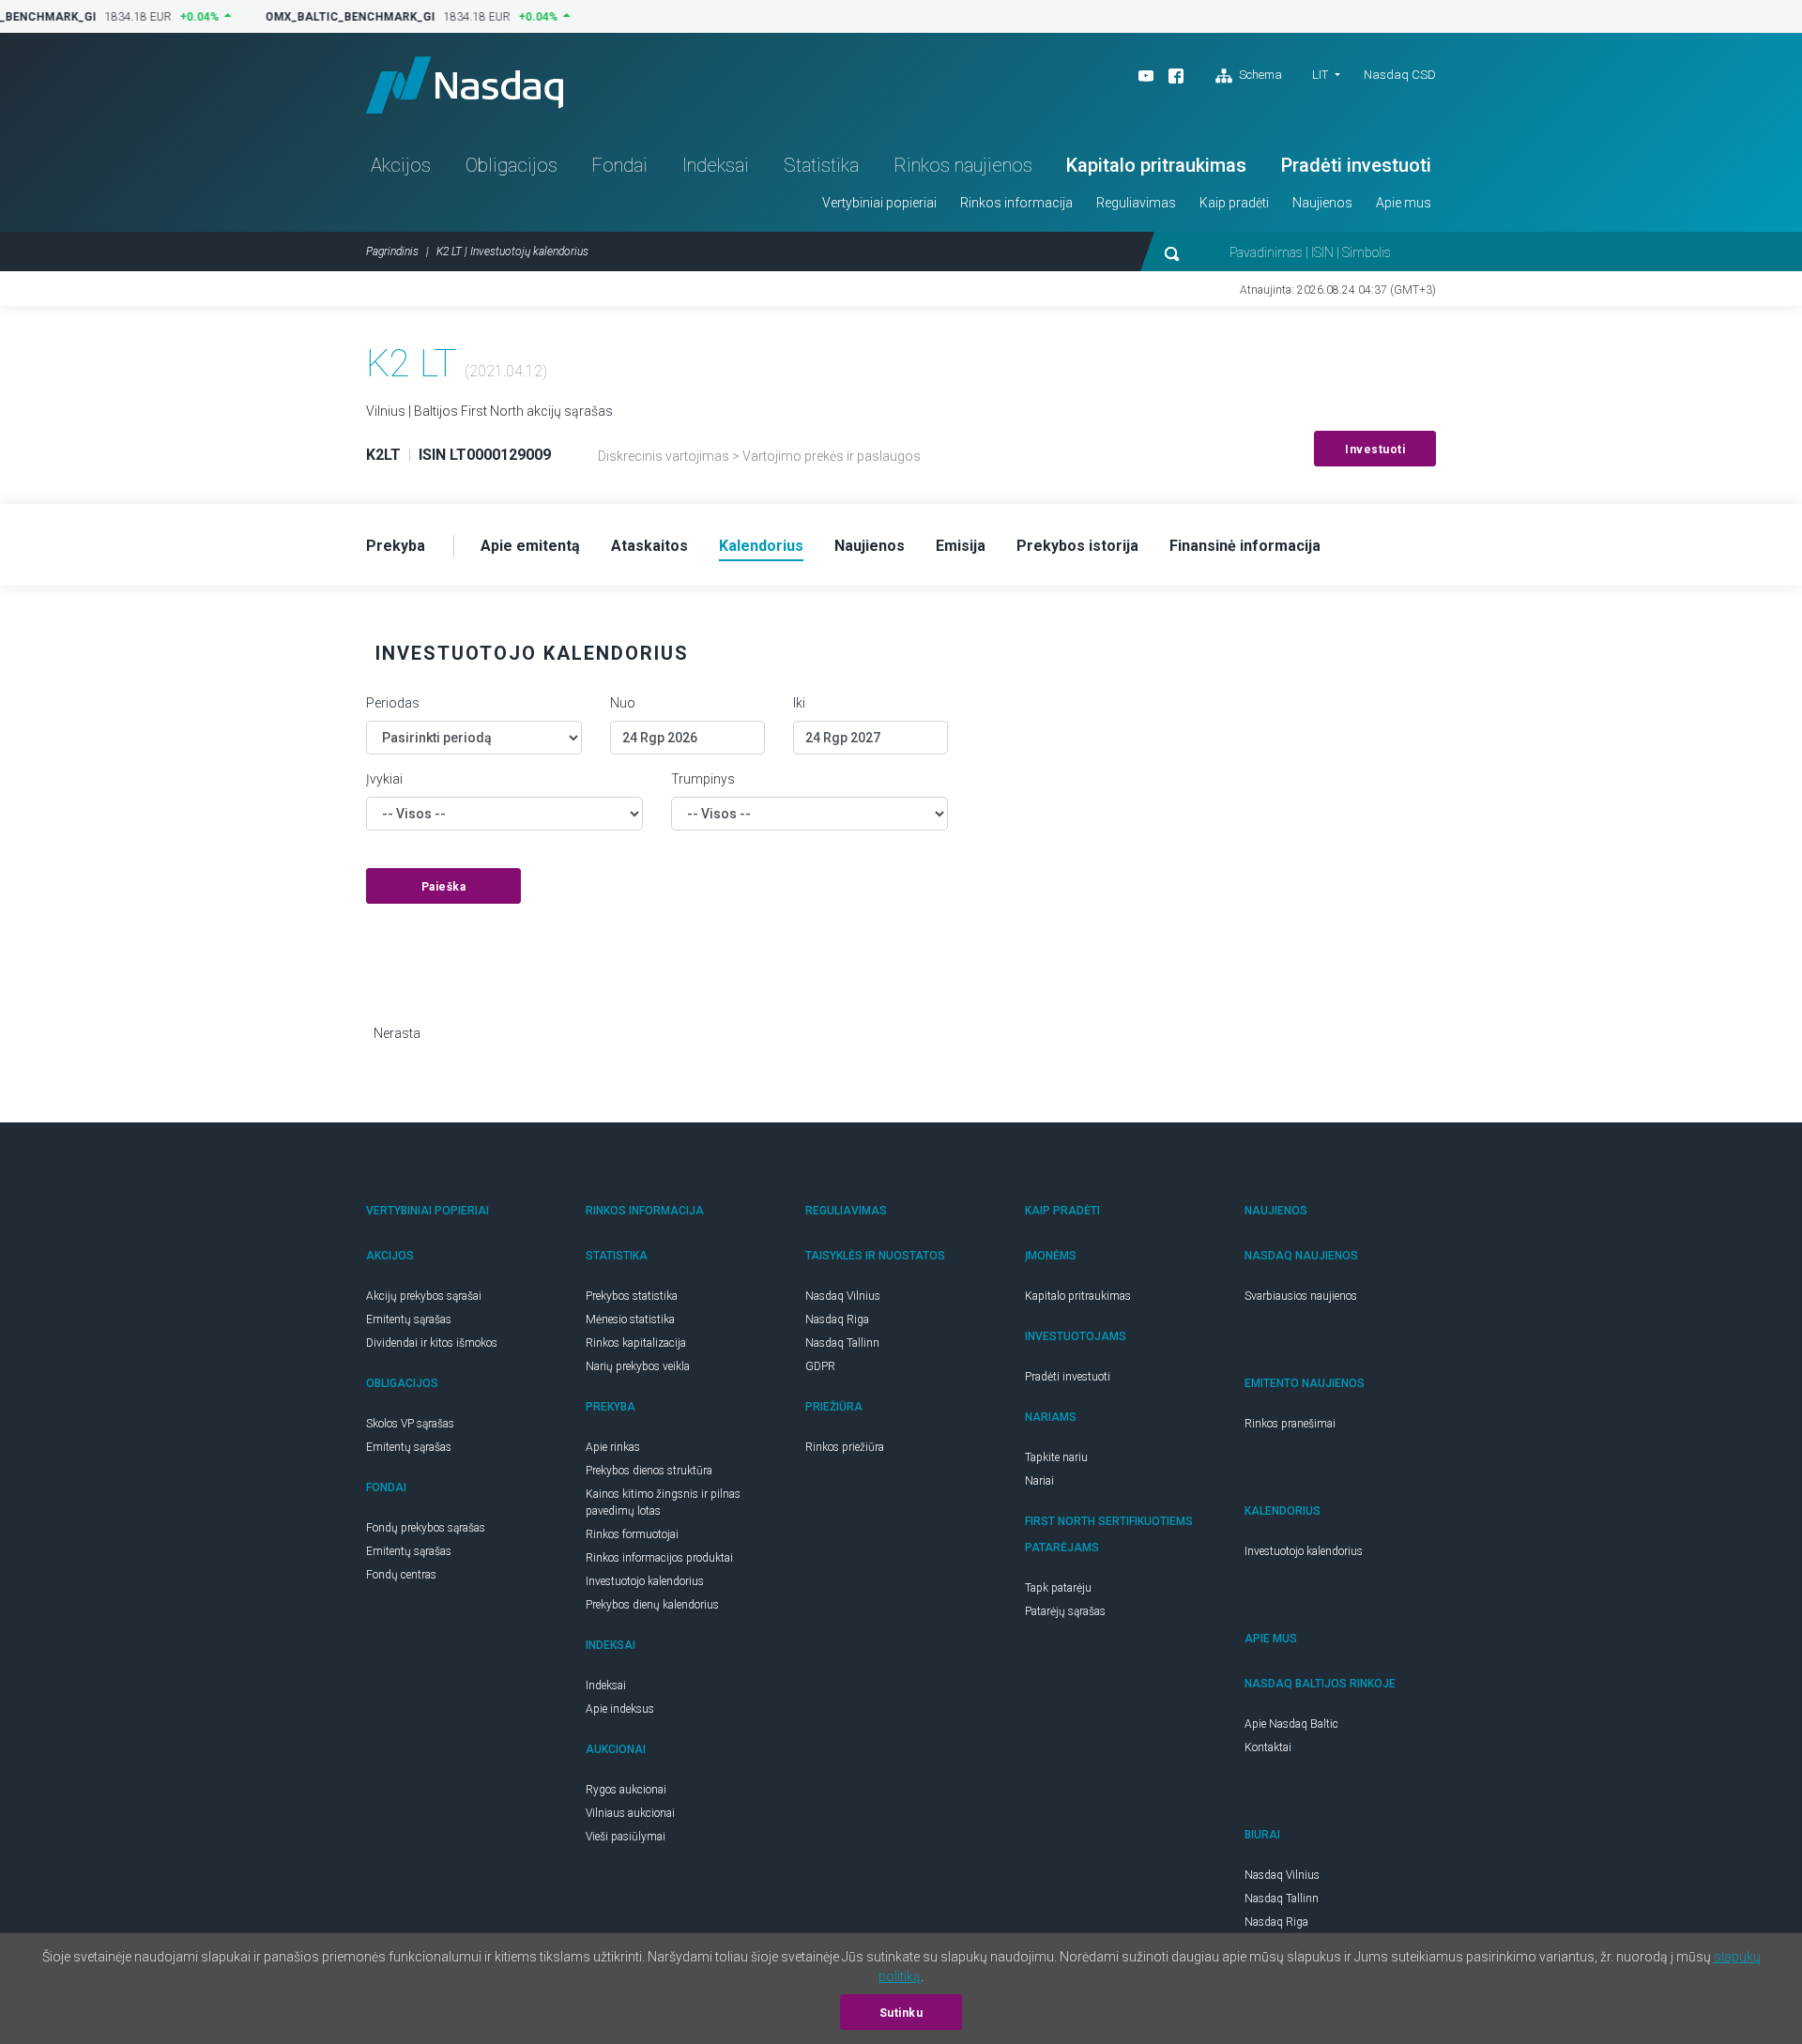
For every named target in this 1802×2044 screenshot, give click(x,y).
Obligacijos (512, 165)
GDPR (820, 1366)
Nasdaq (465, 85)
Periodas (393, 703)
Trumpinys (703, 779)
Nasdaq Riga (837, 1319)
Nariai (1039, 1481)
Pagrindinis (392, 252)
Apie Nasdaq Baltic (1291, 1724)
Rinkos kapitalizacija (636, 1343)
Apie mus (1404, 203)
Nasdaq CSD (1400, 75)
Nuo (623, 703)
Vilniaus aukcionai (630, 1813)
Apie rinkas (613, 1447)
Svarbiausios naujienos (1301, 1296)
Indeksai (716, 165)
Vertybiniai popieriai (879, 203)
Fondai (619, 165)
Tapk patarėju (1058, 1588)
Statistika (821, 165)
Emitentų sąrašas (409, 1319)
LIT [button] (1320, 75)
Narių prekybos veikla (638, 1366)
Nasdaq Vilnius (843, 1296)
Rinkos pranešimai (1290, 1424)
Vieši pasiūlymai (626, 1837)
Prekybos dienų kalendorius (652, 1605)
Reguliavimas (1136, 203)
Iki (799, 703)
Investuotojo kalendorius (645, 1581)
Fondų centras (401, 1575)
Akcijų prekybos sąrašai (424, 1296)
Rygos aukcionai (626, 1790)
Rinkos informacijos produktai (659, 1558)
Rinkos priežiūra (845, 1447)
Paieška (444, 887)
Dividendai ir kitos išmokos (432, 1343)
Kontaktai (1268, 1747)
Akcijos (401, 165)
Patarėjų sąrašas (1065, 1611)
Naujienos (1322, 203)
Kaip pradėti (1234, 203)
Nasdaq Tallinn (842, 1343)
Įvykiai (384, 779)
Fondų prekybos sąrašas (426, 1528)
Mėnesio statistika (630, 1319)
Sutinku (901, 2013)
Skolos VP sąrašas (410, 1424)
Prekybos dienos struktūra (649, 1471)
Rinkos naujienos (963, 165)
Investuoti (1375, 450)
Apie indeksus (620, 1709)
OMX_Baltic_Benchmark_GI (343, 17)
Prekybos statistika (632, 1296)
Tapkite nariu (1056, 1457)
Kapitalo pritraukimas (1156, 165)
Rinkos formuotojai (632, 1534)
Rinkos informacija (1016, 203)
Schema (1259, 75)
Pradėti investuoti (1356, 165)
